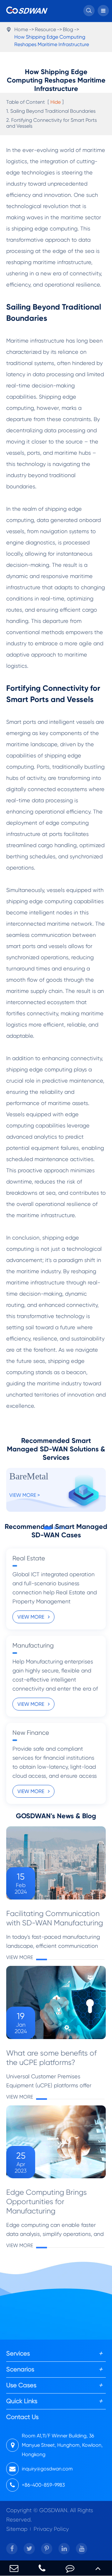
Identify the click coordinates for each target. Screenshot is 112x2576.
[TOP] (98, 2568)
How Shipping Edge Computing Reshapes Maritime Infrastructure (52, 41)
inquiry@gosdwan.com (47, 2469)
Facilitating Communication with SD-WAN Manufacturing (55, 1918)
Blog (68, 29)
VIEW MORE (31, 1617)
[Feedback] (70, 2568)
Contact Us (22, 2417)
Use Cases (21, 2385)
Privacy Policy (51, 2529)
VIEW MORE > (25, 1495)
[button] (48, 1528)
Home (21, 29)
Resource (45, 29)
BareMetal (29, 1476)
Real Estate (29, 1558)
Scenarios (20, 2369)
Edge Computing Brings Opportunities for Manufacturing (47, 2202)
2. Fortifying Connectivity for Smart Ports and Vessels (51, 123)
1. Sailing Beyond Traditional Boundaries (51, 111)
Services (18, 2353)
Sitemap (17, 2529)
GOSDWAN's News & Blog (56, 1816)
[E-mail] (14, 2568)
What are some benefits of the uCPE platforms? (51, 2058)
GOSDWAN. (54, 2510)
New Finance (31, 1733)
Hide (56, 102)
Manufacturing (33, 1646)
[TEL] (42, 2568)
